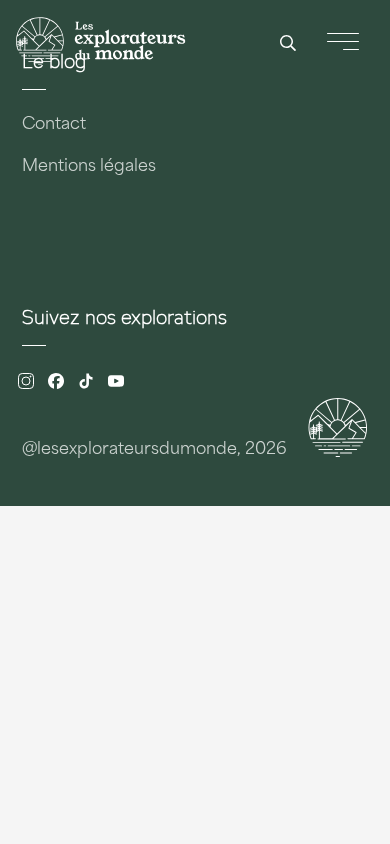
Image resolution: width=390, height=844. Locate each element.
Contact (54, 125)
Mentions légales (89, 167)
